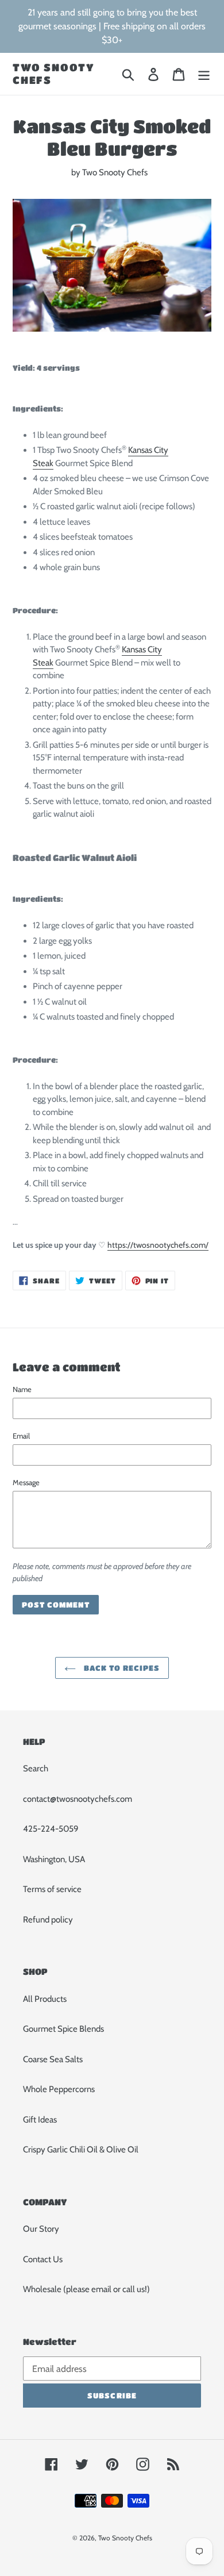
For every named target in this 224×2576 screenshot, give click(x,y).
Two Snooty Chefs (54, 74)
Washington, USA (54, 1859)
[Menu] (204, 74)
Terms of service (52, 1889)
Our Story (41, 2229)
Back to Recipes (121, 1668)
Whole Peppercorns (59, 2089)
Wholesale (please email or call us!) (86, 2289)
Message (26, 1482)
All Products (45, 1999)
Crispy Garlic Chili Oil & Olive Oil (81, 2150)
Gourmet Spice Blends (63, 2029)
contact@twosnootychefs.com (78, 1799)
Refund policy (48, 1920)
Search (36, 1768)
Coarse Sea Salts (53, 2059)
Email (21, 1436)
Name (22, 1389)
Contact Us (43, 2259)
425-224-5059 (51, 1829)
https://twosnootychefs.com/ (158, 1245)
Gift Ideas (40, 2120)
